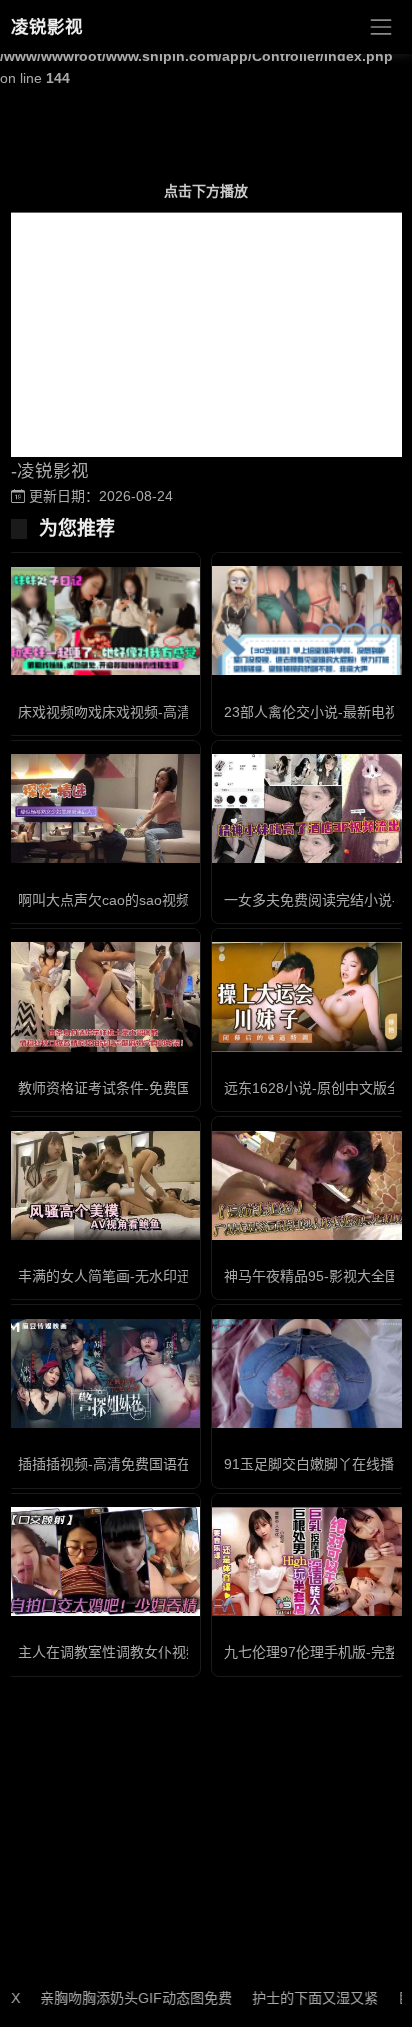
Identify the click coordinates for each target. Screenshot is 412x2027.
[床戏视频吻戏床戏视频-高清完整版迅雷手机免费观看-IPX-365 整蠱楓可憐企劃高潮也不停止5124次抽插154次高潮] (103, 621)
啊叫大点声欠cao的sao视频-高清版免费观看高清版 (176, 900)
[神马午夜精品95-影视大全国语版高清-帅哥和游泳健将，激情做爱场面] (309, 1185)
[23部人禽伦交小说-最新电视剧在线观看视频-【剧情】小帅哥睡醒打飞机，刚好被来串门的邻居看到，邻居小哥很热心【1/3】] (309, 620)
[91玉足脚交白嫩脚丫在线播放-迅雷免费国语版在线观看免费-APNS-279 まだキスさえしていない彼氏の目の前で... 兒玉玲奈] (309, 1373)
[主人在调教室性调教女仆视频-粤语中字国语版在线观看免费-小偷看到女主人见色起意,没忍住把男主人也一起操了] (103, 1561)
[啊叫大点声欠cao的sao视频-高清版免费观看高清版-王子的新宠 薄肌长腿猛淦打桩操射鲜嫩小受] (103, 808)
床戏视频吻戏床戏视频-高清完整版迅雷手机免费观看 (181, 712)
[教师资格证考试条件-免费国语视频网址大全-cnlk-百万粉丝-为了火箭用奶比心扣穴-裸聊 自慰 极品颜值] (103, 996)
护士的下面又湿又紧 (297, 1998)
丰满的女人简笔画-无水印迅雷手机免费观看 (153, 1276)
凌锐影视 (47, 27)
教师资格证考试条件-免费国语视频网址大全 (153, 1088)
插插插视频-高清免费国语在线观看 (125, 1464)
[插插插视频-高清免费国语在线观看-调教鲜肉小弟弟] (103, 1373)
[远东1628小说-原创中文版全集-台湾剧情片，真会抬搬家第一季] (309, 996)
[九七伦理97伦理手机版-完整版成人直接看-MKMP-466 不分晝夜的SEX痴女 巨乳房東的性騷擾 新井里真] (309, 1561)
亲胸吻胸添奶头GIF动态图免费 (118, 1998)
